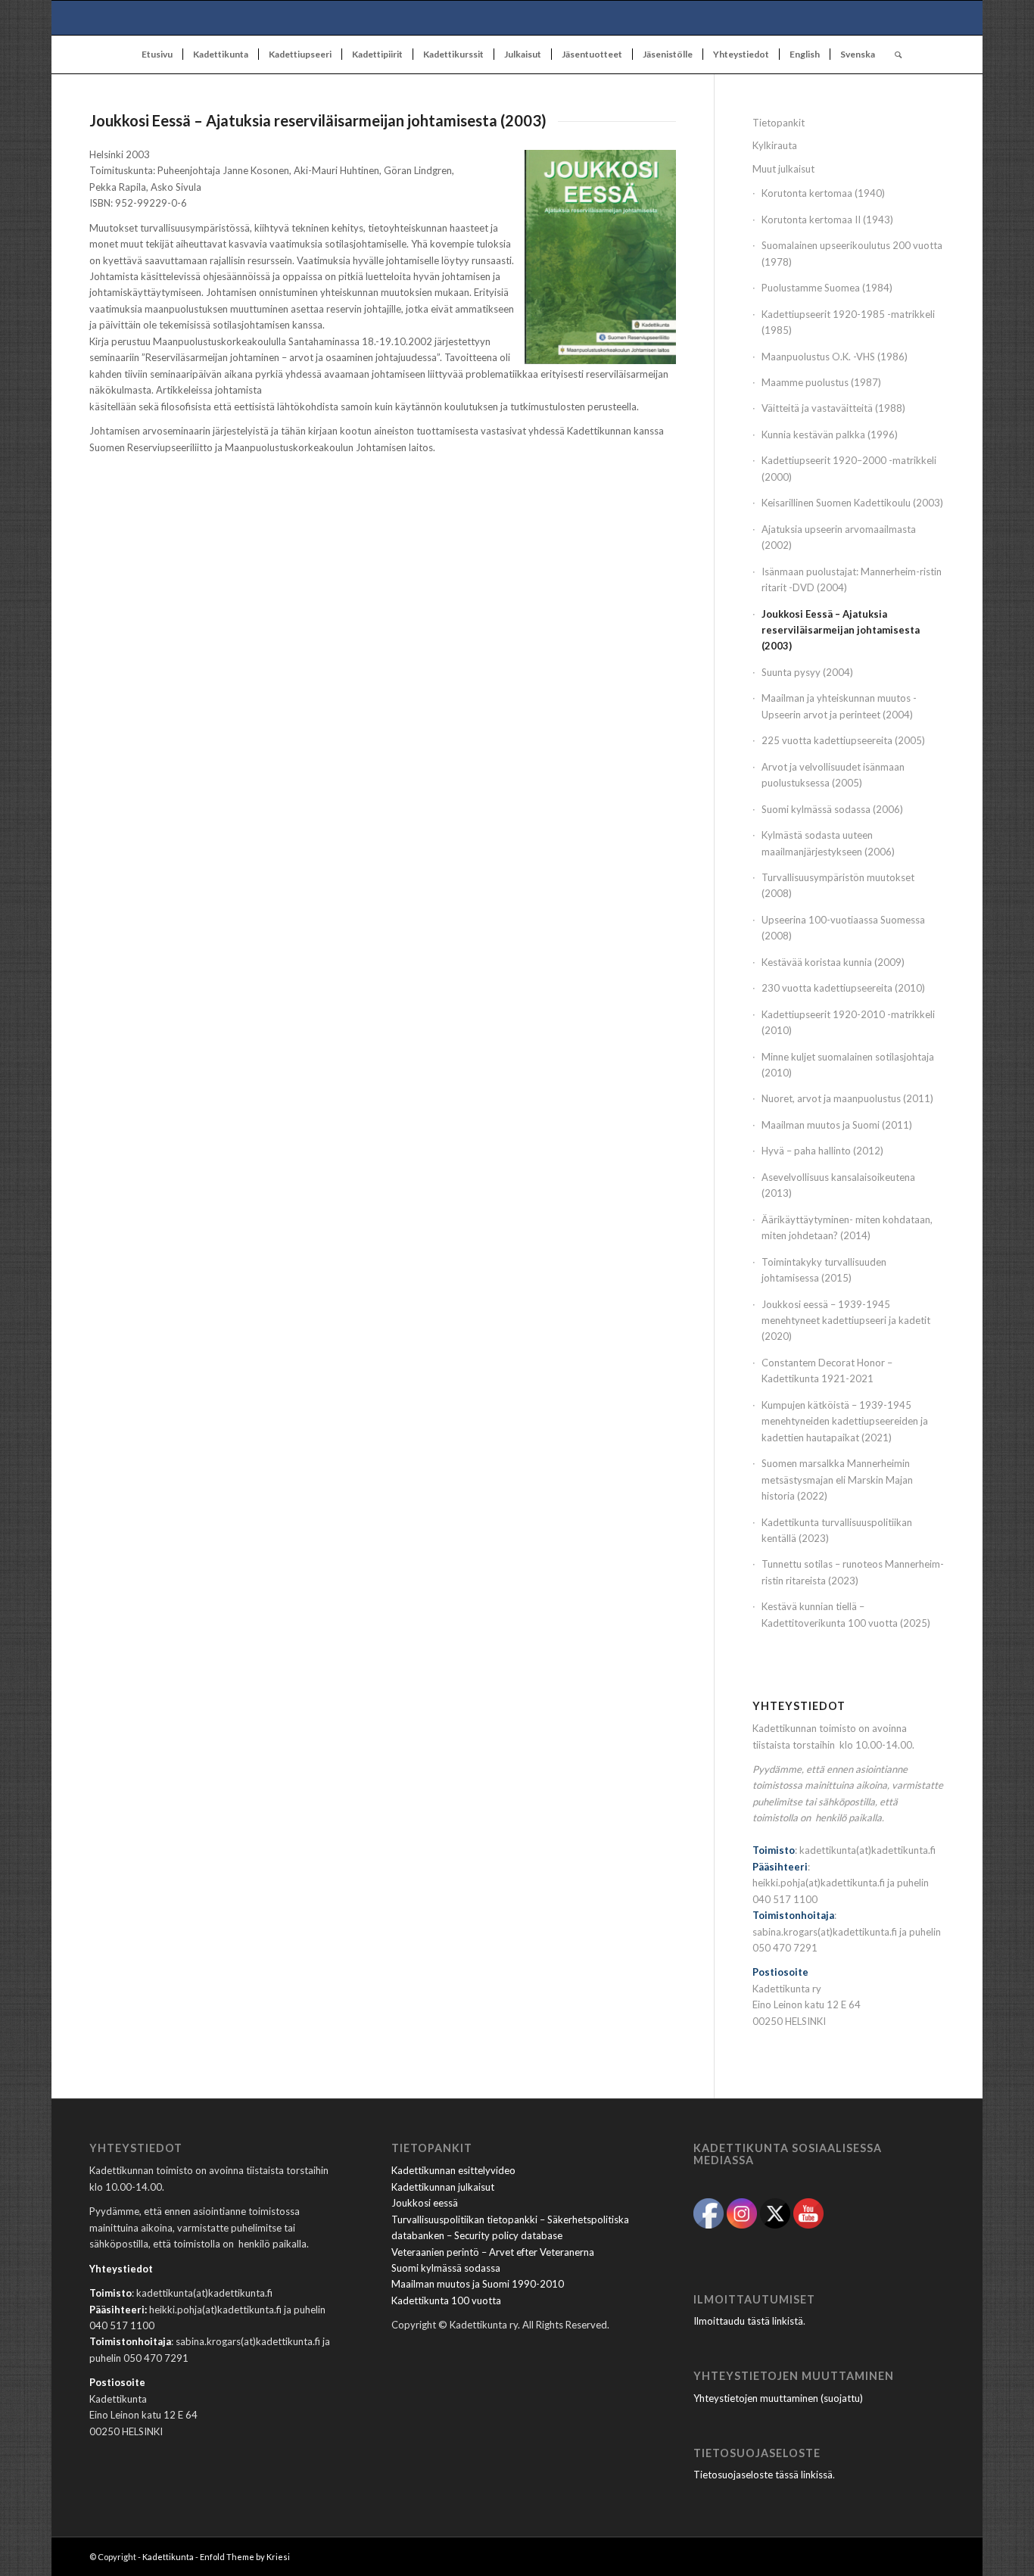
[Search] (893, 55)
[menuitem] (157, 55)
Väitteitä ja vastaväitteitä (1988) (833, 408)
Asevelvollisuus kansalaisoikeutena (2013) (838, 1185)
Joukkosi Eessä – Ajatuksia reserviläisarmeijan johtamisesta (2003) (841, 630)
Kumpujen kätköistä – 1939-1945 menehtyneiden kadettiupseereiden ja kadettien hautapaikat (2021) (845, 1421)
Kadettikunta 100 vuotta (446, 2300)
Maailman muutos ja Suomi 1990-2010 (478, 2284)
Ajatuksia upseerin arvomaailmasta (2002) (839, 537)
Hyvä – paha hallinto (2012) (822, 1151)
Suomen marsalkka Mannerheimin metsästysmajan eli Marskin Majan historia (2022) (837, 1480)
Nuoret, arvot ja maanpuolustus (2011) (847, 1098)
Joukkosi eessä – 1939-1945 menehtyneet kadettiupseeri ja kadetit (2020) (846, 1321)
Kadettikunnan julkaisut (443, 2187)
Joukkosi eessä (425, 2203)
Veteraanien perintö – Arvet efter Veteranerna (493, 2252)
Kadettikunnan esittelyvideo (453, 2170)
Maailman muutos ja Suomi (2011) (837, 1125)
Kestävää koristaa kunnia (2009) (833, 962)
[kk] (517, 18)
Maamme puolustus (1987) (821, 382)
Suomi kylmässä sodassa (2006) (832, 809)
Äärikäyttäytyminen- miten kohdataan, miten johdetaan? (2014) (847, 1227)
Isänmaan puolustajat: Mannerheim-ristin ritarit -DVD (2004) (852, 579)
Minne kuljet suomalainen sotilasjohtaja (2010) (848, 1065)
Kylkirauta (775, 145)
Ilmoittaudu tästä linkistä (748, 2321)
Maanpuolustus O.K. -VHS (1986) (835, 357)
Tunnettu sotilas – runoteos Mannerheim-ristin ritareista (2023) (853, 1572)
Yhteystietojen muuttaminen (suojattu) (778, 2398)
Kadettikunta (168, 2557)
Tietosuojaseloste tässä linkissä (763, 2475)
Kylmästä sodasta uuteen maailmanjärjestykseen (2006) (828, 843)
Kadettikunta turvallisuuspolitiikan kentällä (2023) (837, 1530)
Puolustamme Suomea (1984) (827, 288)
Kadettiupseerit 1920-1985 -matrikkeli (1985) (848, 322)
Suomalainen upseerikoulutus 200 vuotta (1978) (852, 253)
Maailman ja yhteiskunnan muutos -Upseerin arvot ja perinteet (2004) (839, 706)
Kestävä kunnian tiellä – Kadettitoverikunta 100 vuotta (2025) (846, 1614)
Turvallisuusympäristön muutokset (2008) (838, 885)
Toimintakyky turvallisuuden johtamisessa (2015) (824, 1270)
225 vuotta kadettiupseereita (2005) (843, 740)
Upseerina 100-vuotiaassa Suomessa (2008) (843, 928)
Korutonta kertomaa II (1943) (827, 220)
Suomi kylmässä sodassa (446, 2268)
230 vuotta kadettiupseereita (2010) (843, 988)
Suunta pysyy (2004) (807, 672)
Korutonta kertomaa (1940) (823, 193)
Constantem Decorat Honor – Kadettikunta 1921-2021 (827, 1371)
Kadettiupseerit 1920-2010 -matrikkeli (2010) (848, 1022)
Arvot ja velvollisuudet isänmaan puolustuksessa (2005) (833, 775)
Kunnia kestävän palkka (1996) (830, 435)
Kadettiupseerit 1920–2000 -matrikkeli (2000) (849, 468)
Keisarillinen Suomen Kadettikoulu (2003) (852, 503)
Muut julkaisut (783, 169)
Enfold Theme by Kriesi (245, 2557)
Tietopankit (779, 123)
